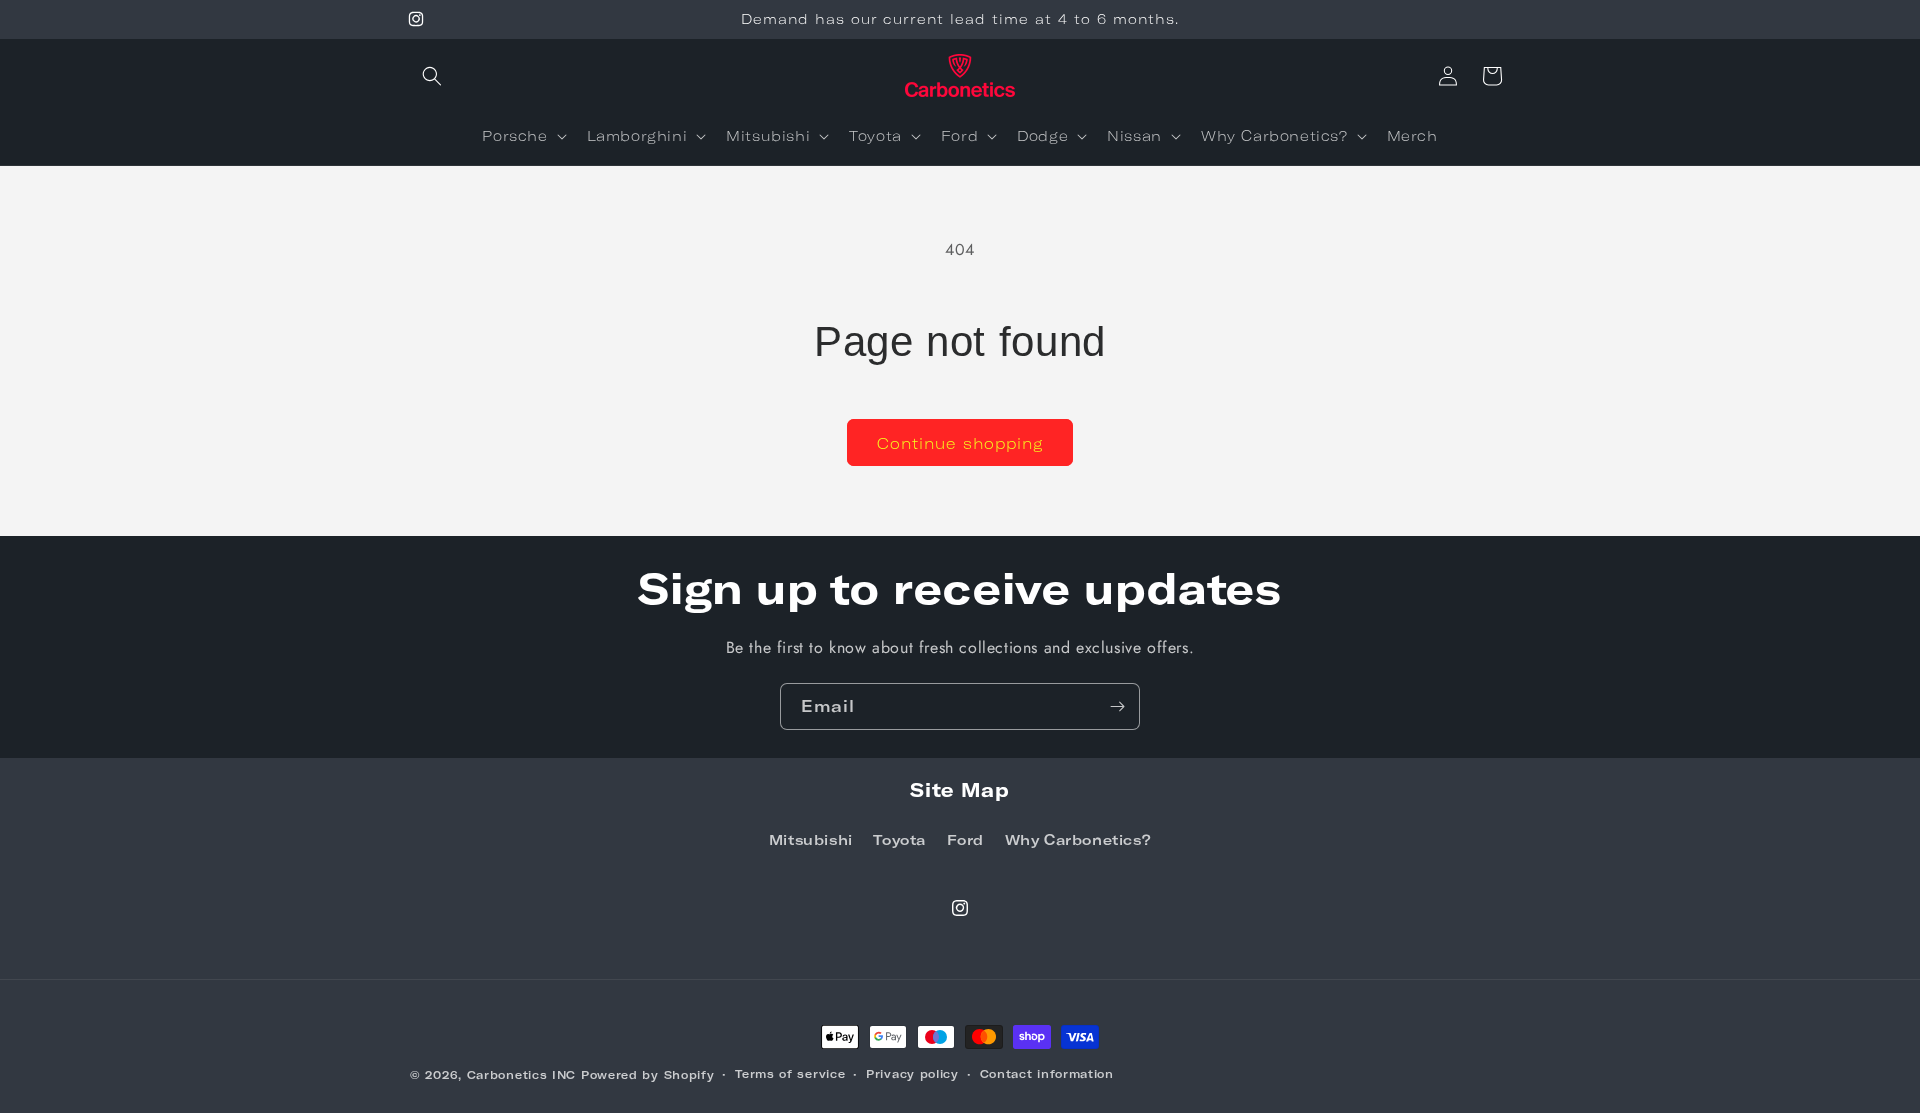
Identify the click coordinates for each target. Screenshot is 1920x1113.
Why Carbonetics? (1078, 839)
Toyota (899, 839)
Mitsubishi (811, 839)
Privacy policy (912, 1073)
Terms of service (790, 1073)
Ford (965, 839)
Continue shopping (960, 443)
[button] (432, 76)
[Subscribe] (1117, 706)
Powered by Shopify (648, 1074)
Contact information (1047, 1073)
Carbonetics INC (522, 1074)
